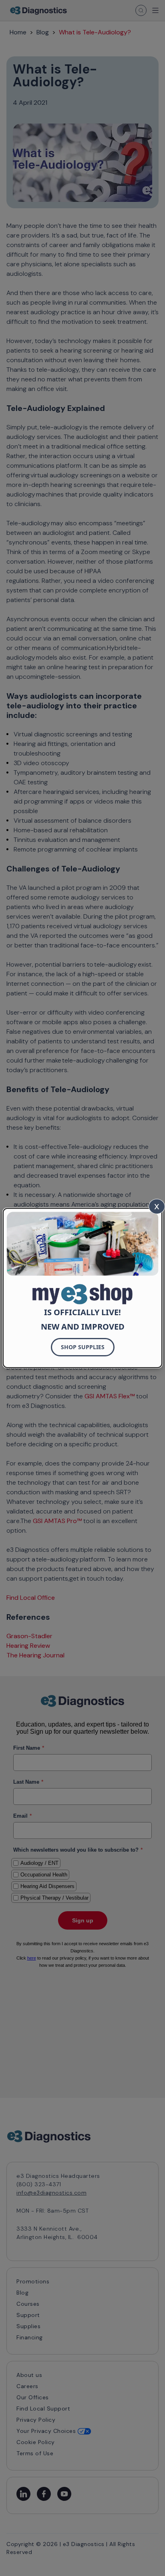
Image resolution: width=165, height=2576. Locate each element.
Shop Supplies (83, 1347)
